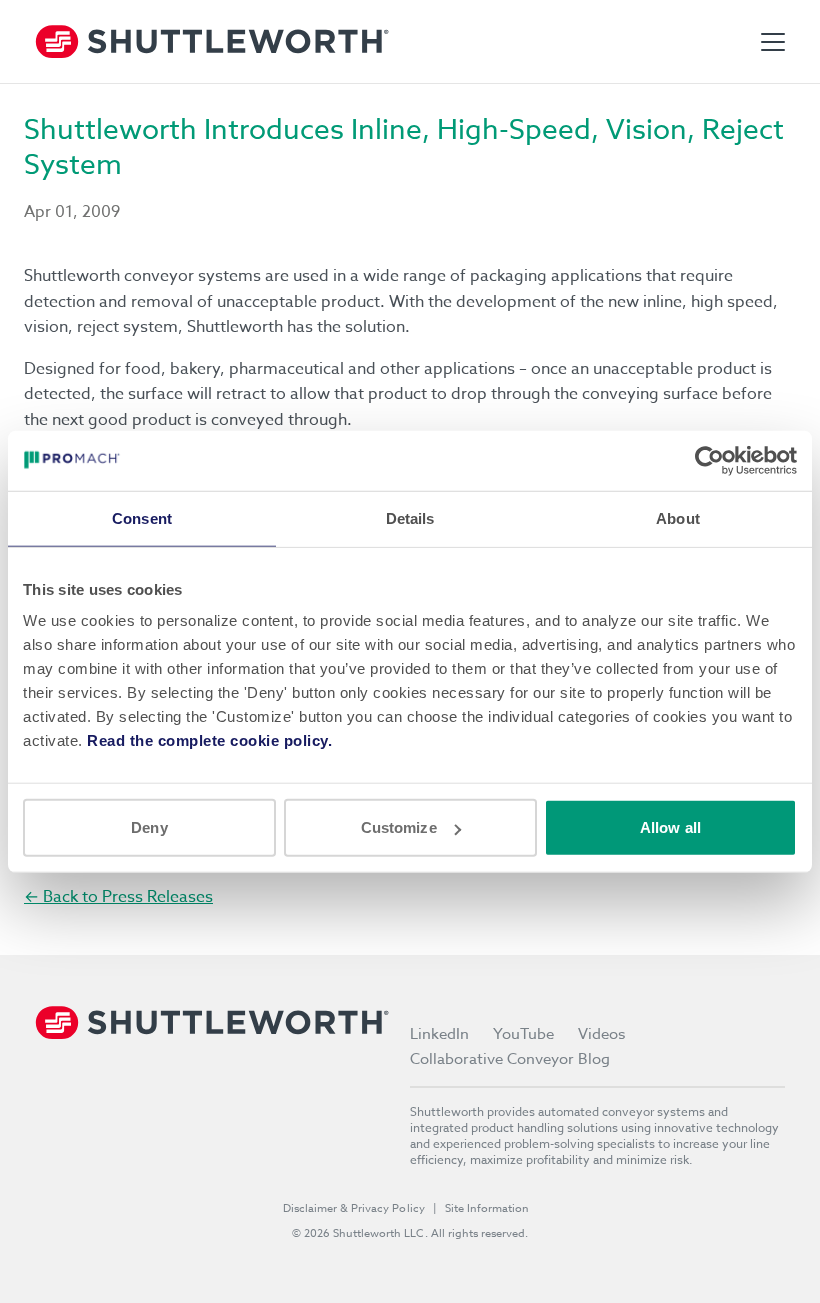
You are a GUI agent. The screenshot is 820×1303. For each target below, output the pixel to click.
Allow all (670, 827)
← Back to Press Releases (118, 897)
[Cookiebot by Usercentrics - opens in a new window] (709, 460)
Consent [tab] (142, 517)
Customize (399, 827)
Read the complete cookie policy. (209, 740)
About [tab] (678, 517)
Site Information (487, 1208)
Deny (149, 827)
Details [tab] (410, 517)
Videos (601, 1034)
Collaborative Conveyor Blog (510, 1059)
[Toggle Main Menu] (773, 42)
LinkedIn (439, 1034)
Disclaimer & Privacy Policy (354, 1208)
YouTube (523, 1034)
